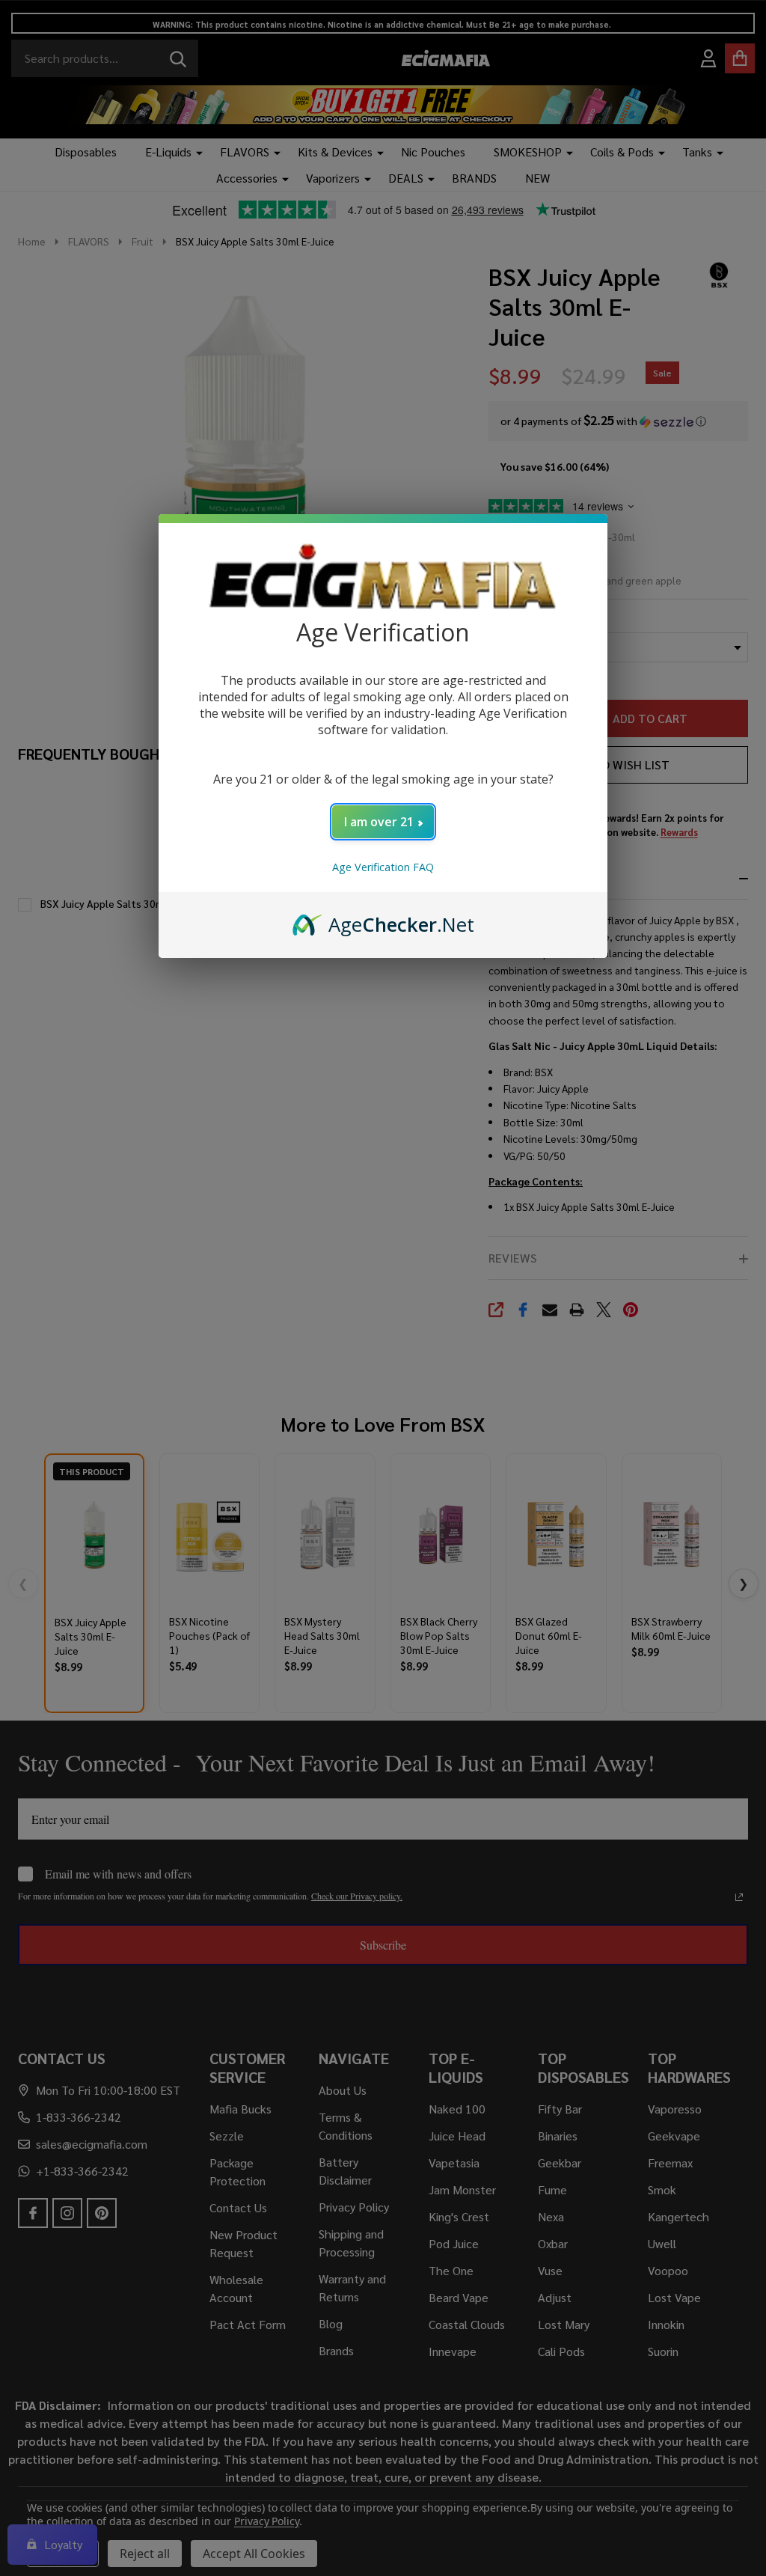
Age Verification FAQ (383, 867)
